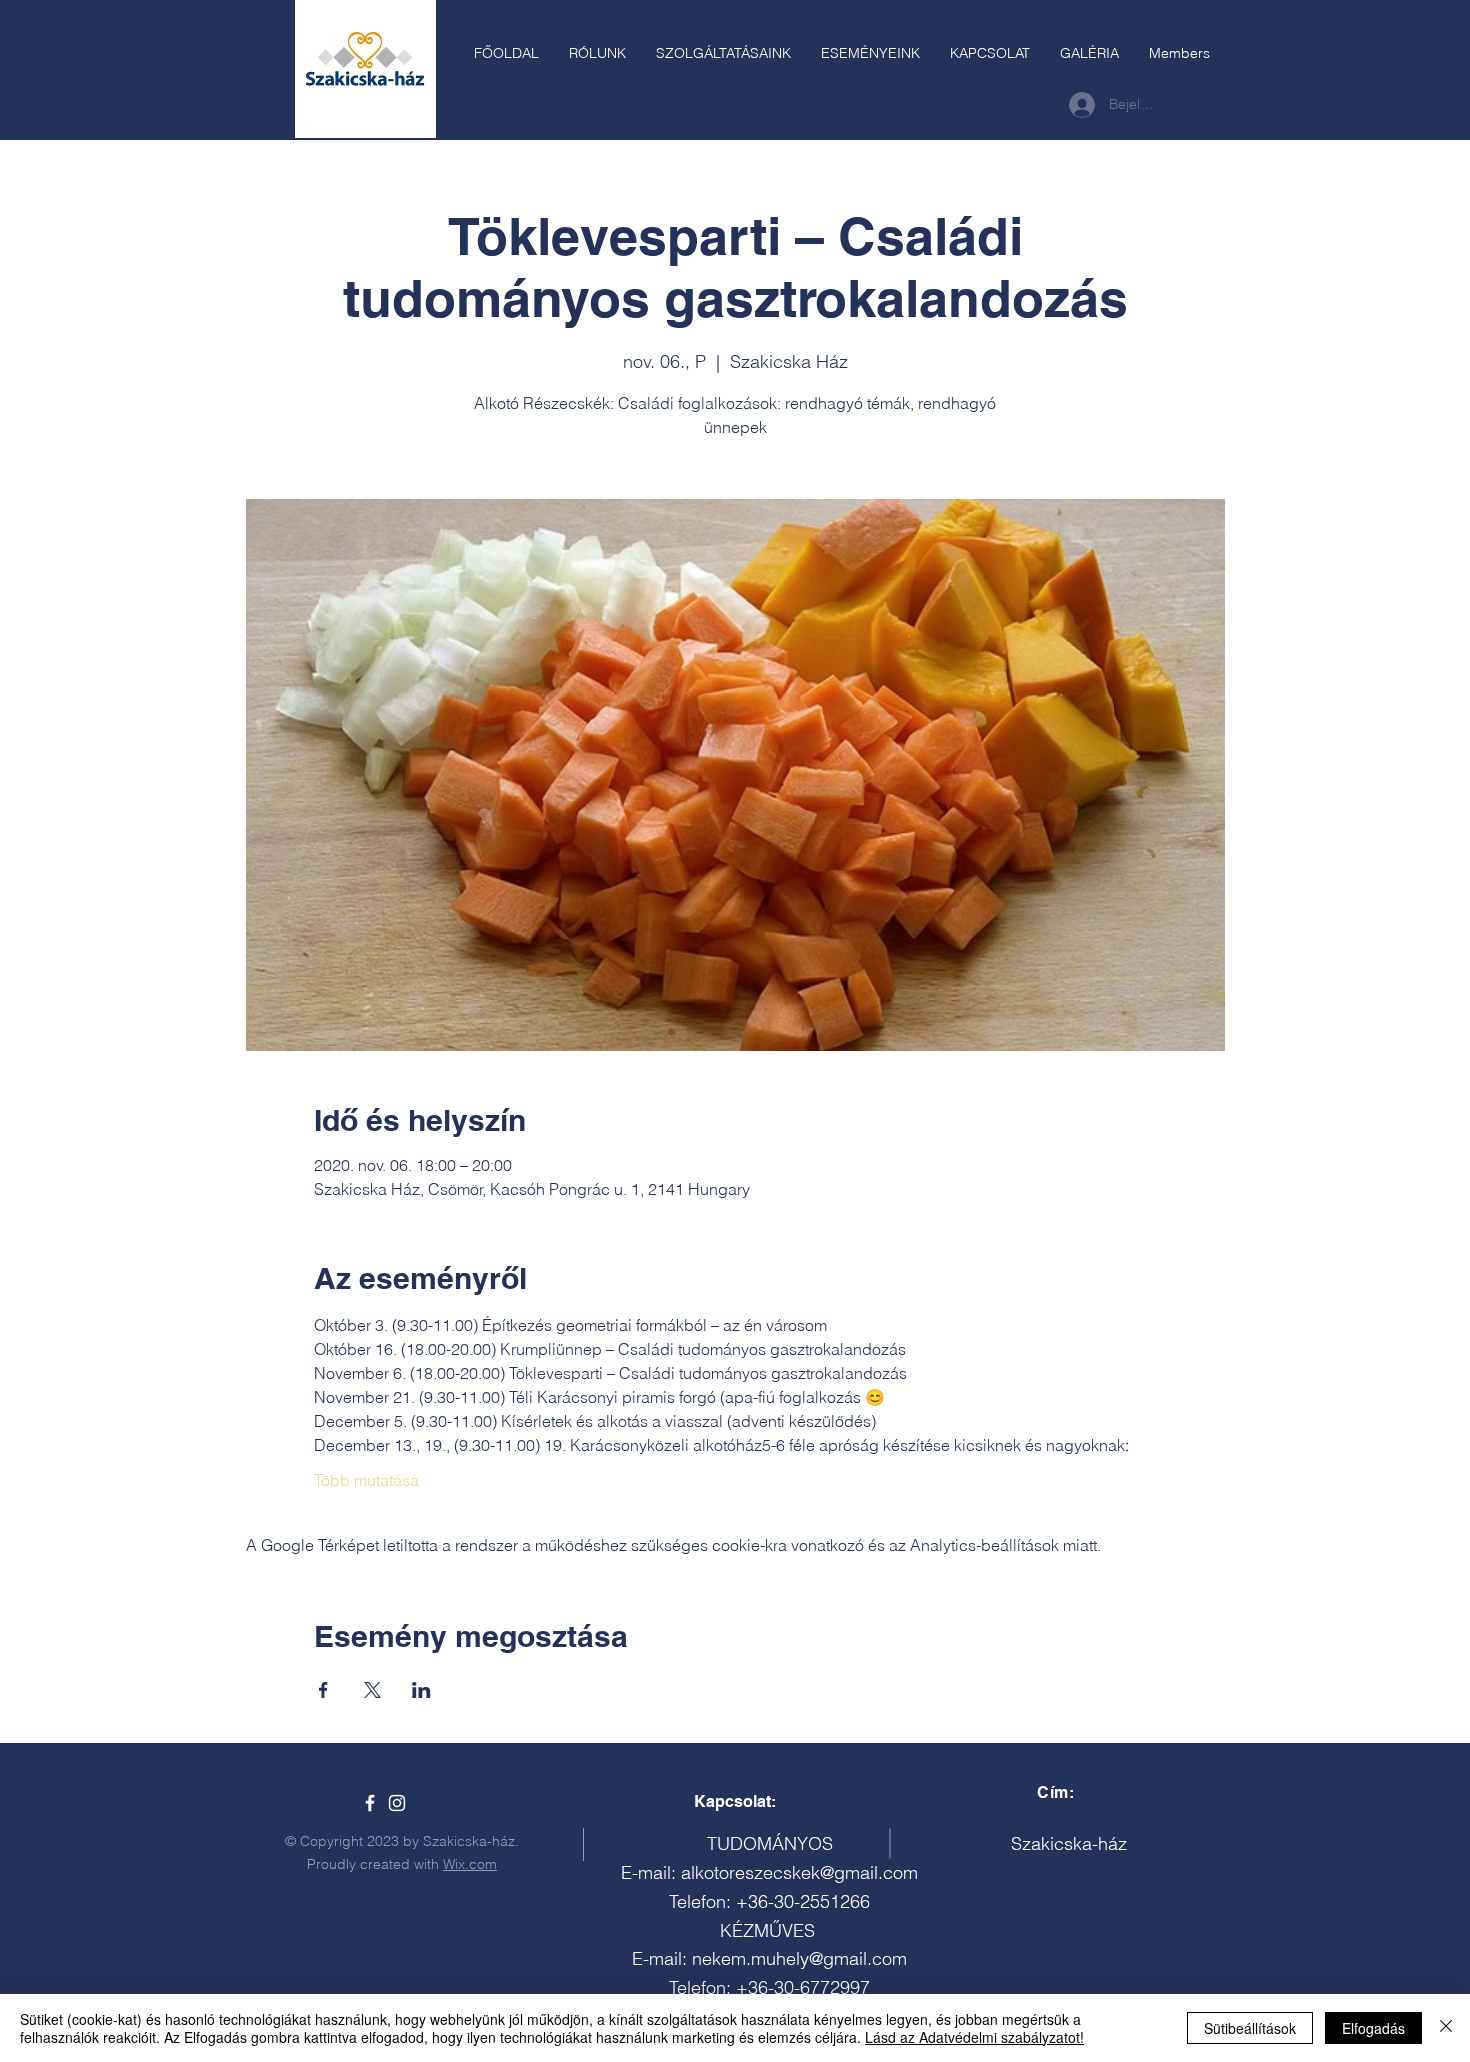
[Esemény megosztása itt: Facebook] (323, 1690)
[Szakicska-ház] (370, 1803)
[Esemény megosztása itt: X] (372, 1690)
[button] (723, 53)
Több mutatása (366, 1480)
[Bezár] (1446, 2028)
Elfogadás (1373, 2028)
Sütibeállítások (1250, 2028)
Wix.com (470, 1864)
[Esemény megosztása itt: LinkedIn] (421, 1690)
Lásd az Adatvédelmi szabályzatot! (974, 2037)
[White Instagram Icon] (397, 1803)
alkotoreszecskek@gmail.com (799, 1872)
